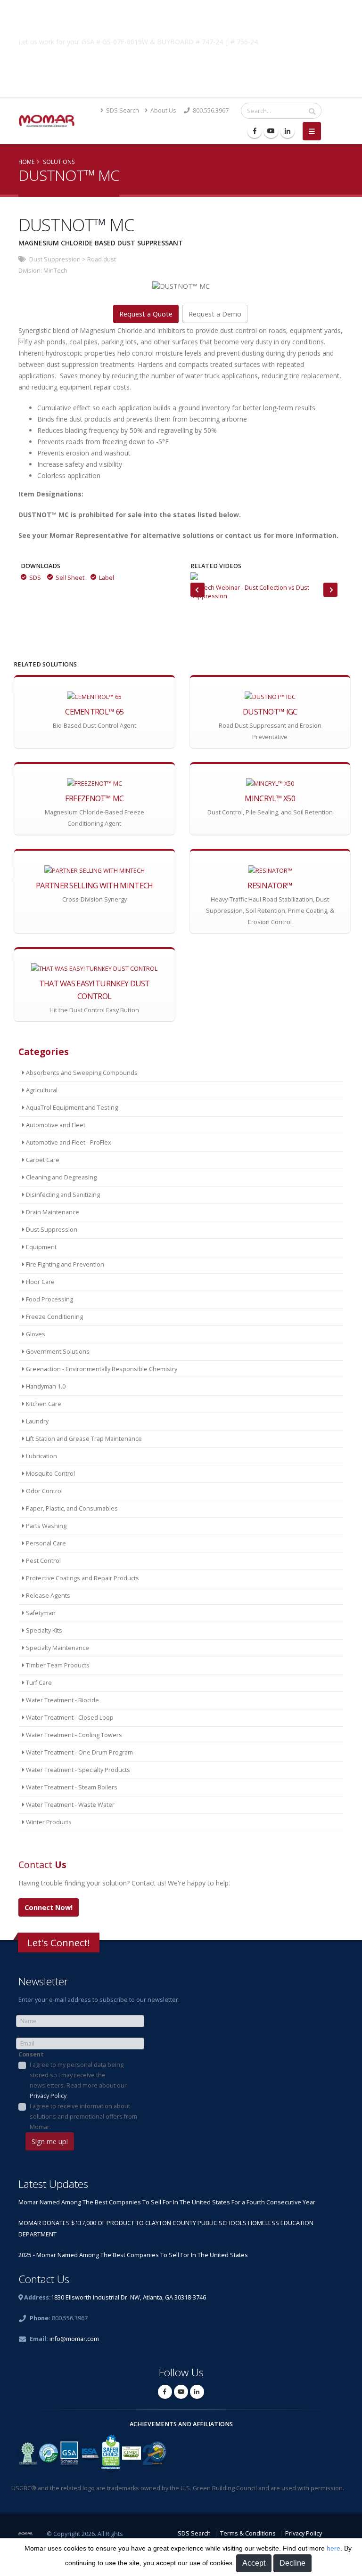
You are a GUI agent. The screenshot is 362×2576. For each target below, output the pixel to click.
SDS (35, 578)
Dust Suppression (55, 259)
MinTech (55, 271)
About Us (163, 110)
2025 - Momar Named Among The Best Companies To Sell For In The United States (133, 2255)
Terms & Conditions (248, 2533)
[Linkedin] (288, 131)
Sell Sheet (70, 578)
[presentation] (197, 590)
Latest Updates (53, 2184)
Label (107, 578)
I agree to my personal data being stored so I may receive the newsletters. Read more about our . (78, 2080)
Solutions (59, 162)
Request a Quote (146, 314)
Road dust (102, 259)
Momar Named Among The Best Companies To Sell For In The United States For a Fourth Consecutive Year (167, 2202)
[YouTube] (271, 131)
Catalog (181, 64)
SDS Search (122, 110)
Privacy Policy (48, 2096)
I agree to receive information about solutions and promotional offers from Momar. (83, 2117)
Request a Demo (215, 314)
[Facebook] (255, 131)
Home (26, 162)
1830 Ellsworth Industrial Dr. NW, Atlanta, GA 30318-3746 (128, 2297)
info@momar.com (74, 2339)
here (333, 2548)
